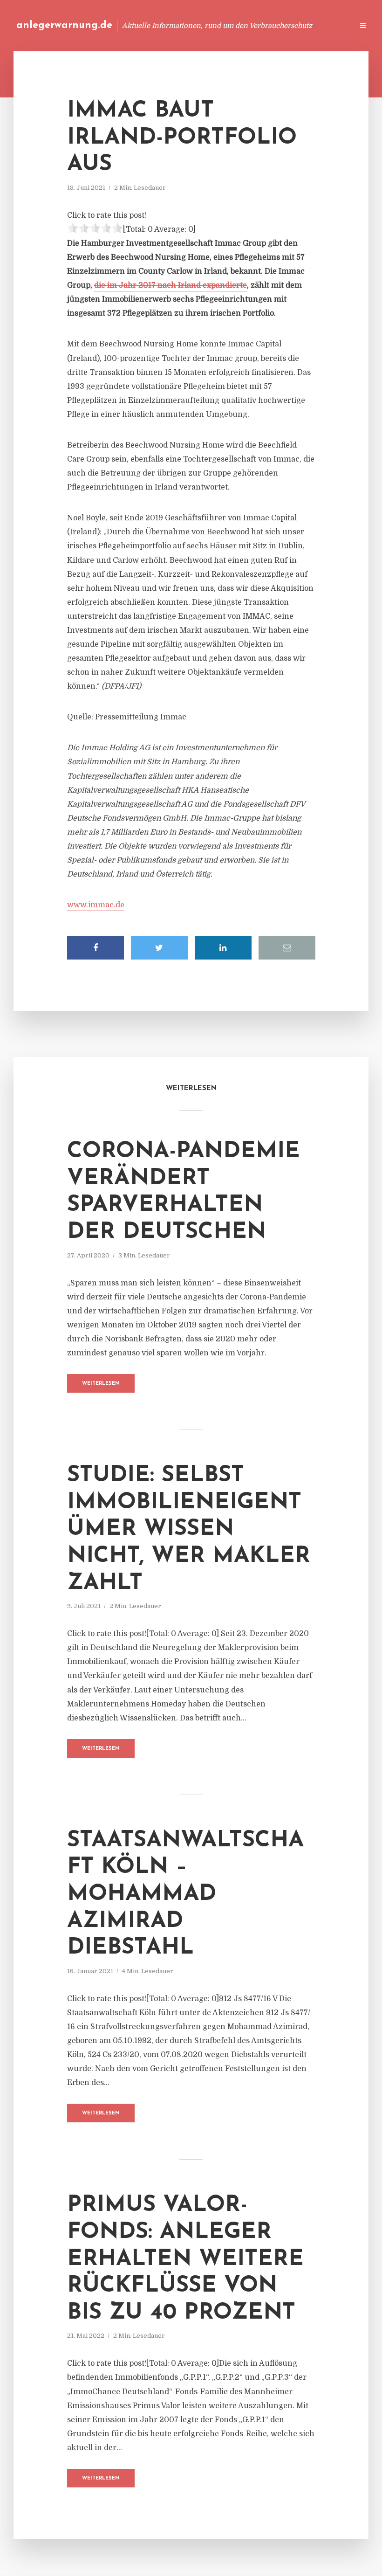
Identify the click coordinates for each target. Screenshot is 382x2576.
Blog (169, 25)
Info (198, 25)
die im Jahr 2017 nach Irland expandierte (171, 285)
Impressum (276, 25)
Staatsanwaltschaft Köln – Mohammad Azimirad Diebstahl (185, 1894)
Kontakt (233, 25)
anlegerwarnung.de (64, 25)
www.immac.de (96, 905)
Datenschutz (326, 25)
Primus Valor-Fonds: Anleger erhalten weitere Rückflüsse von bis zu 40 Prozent (185, 2259)
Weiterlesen (101, 1384)
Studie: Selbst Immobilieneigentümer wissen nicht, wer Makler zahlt (189, 1529)
